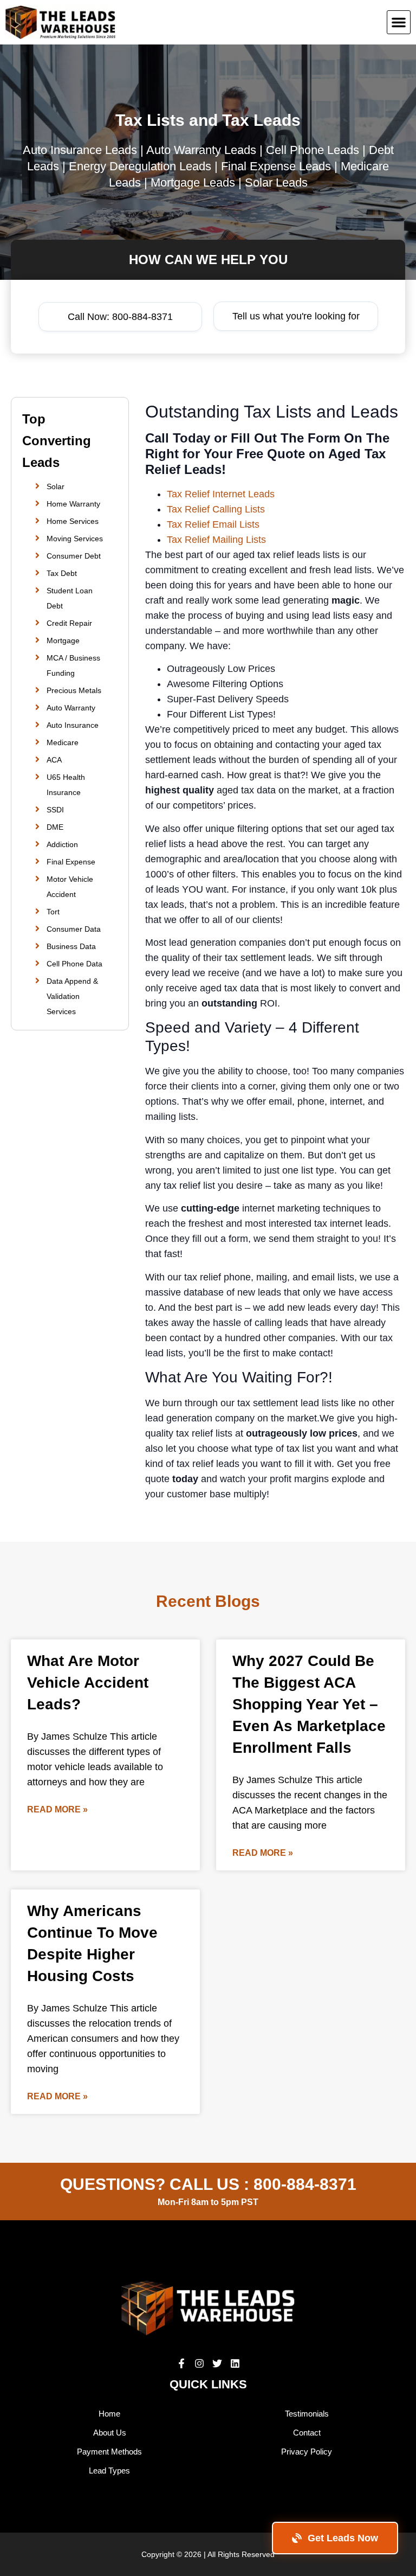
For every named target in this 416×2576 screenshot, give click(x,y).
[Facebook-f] (181, 2363)
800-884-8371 (305, 2184)
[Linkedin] (235, 2363)
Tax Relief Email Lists (213, 524)
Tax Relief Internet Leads (221, 494)
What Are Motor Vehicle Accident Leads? (88, 1683)
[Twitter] (217, 2363)
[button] (399, 22)
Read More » (57, 1809)
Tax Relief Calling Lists (216, 509)
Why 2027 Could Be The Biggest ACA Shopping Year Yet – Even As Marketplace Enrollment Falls (309, 1704)
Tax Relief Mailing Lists (216, 540)
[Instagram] (199, 2363)
